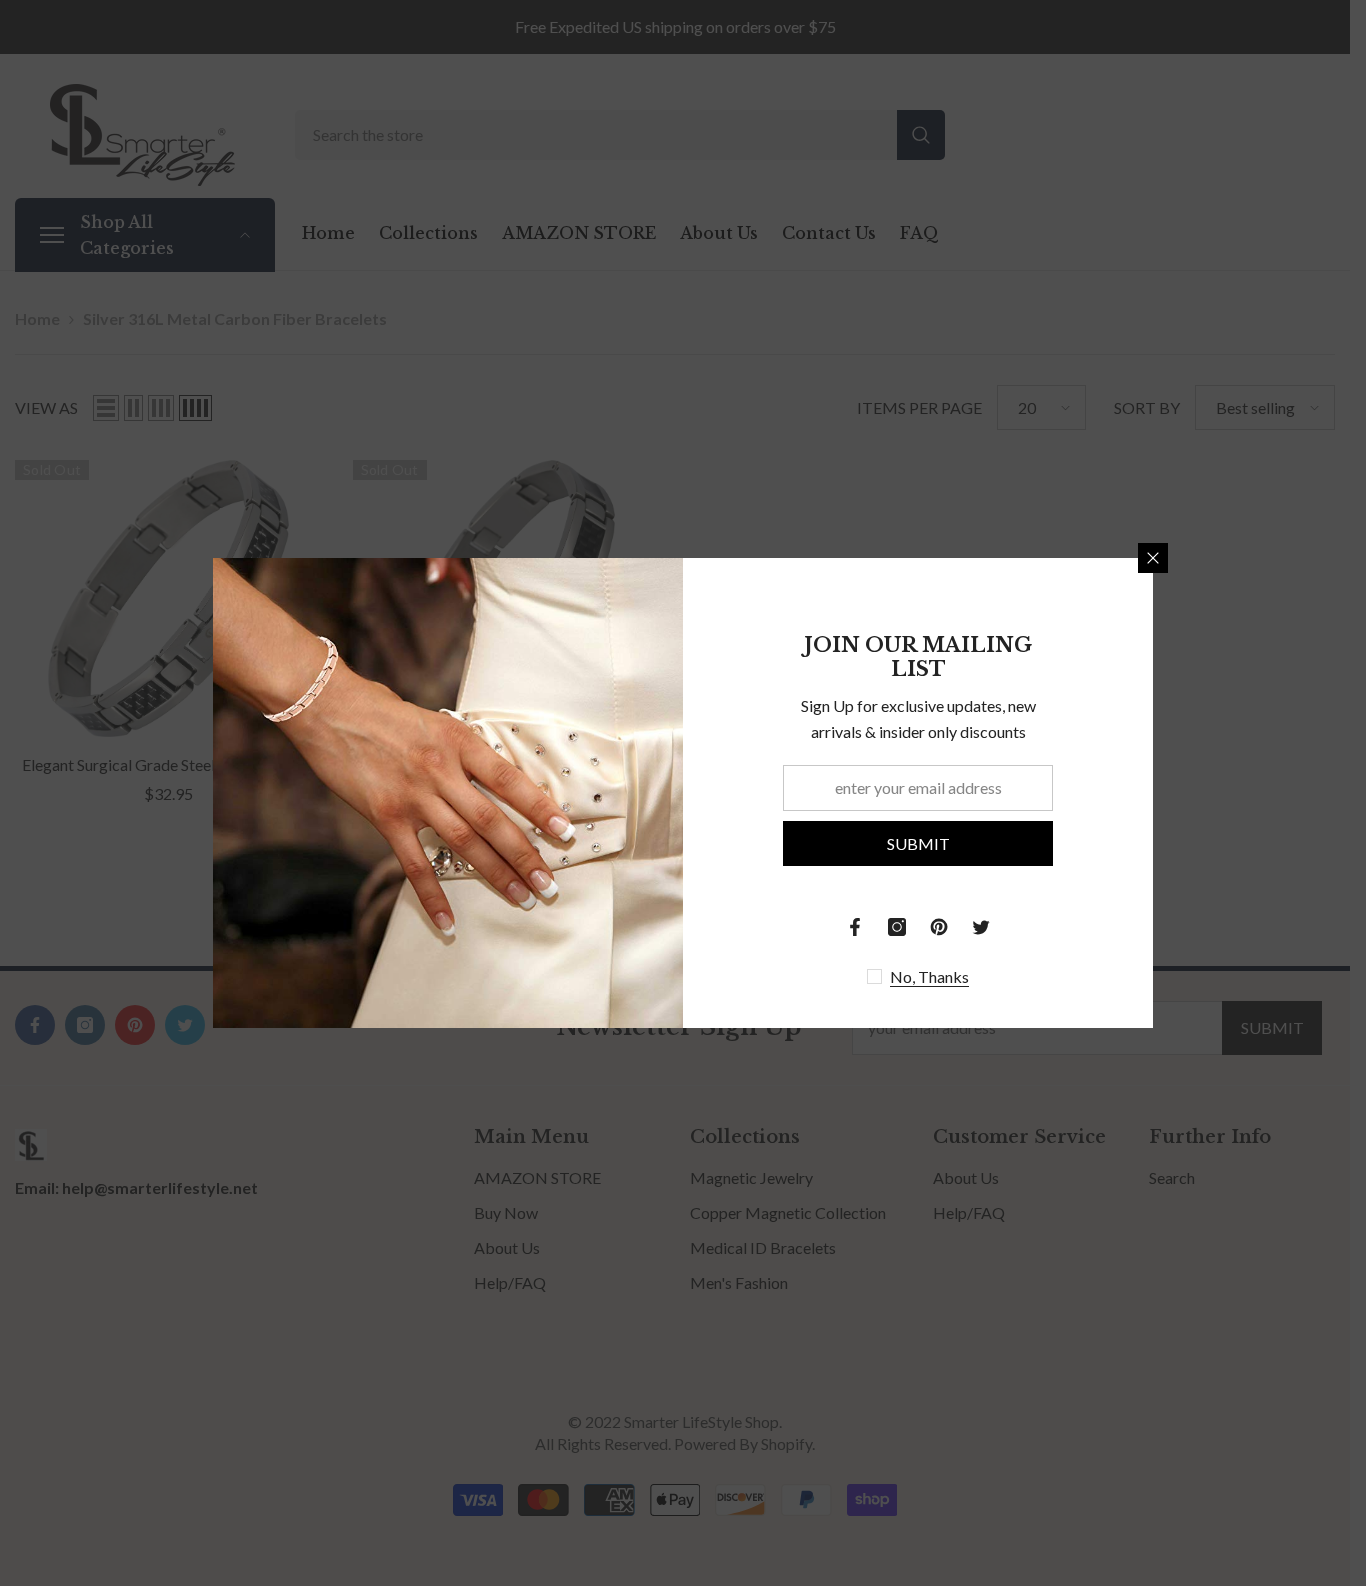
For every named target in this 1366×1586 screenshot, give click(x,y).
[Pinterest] (939, 927)
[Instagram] (897, 927)
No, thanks (929, 976)
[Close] (1153, 558)
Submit (918, 843)
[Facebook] (855, 927)
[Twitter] (981, 927)
